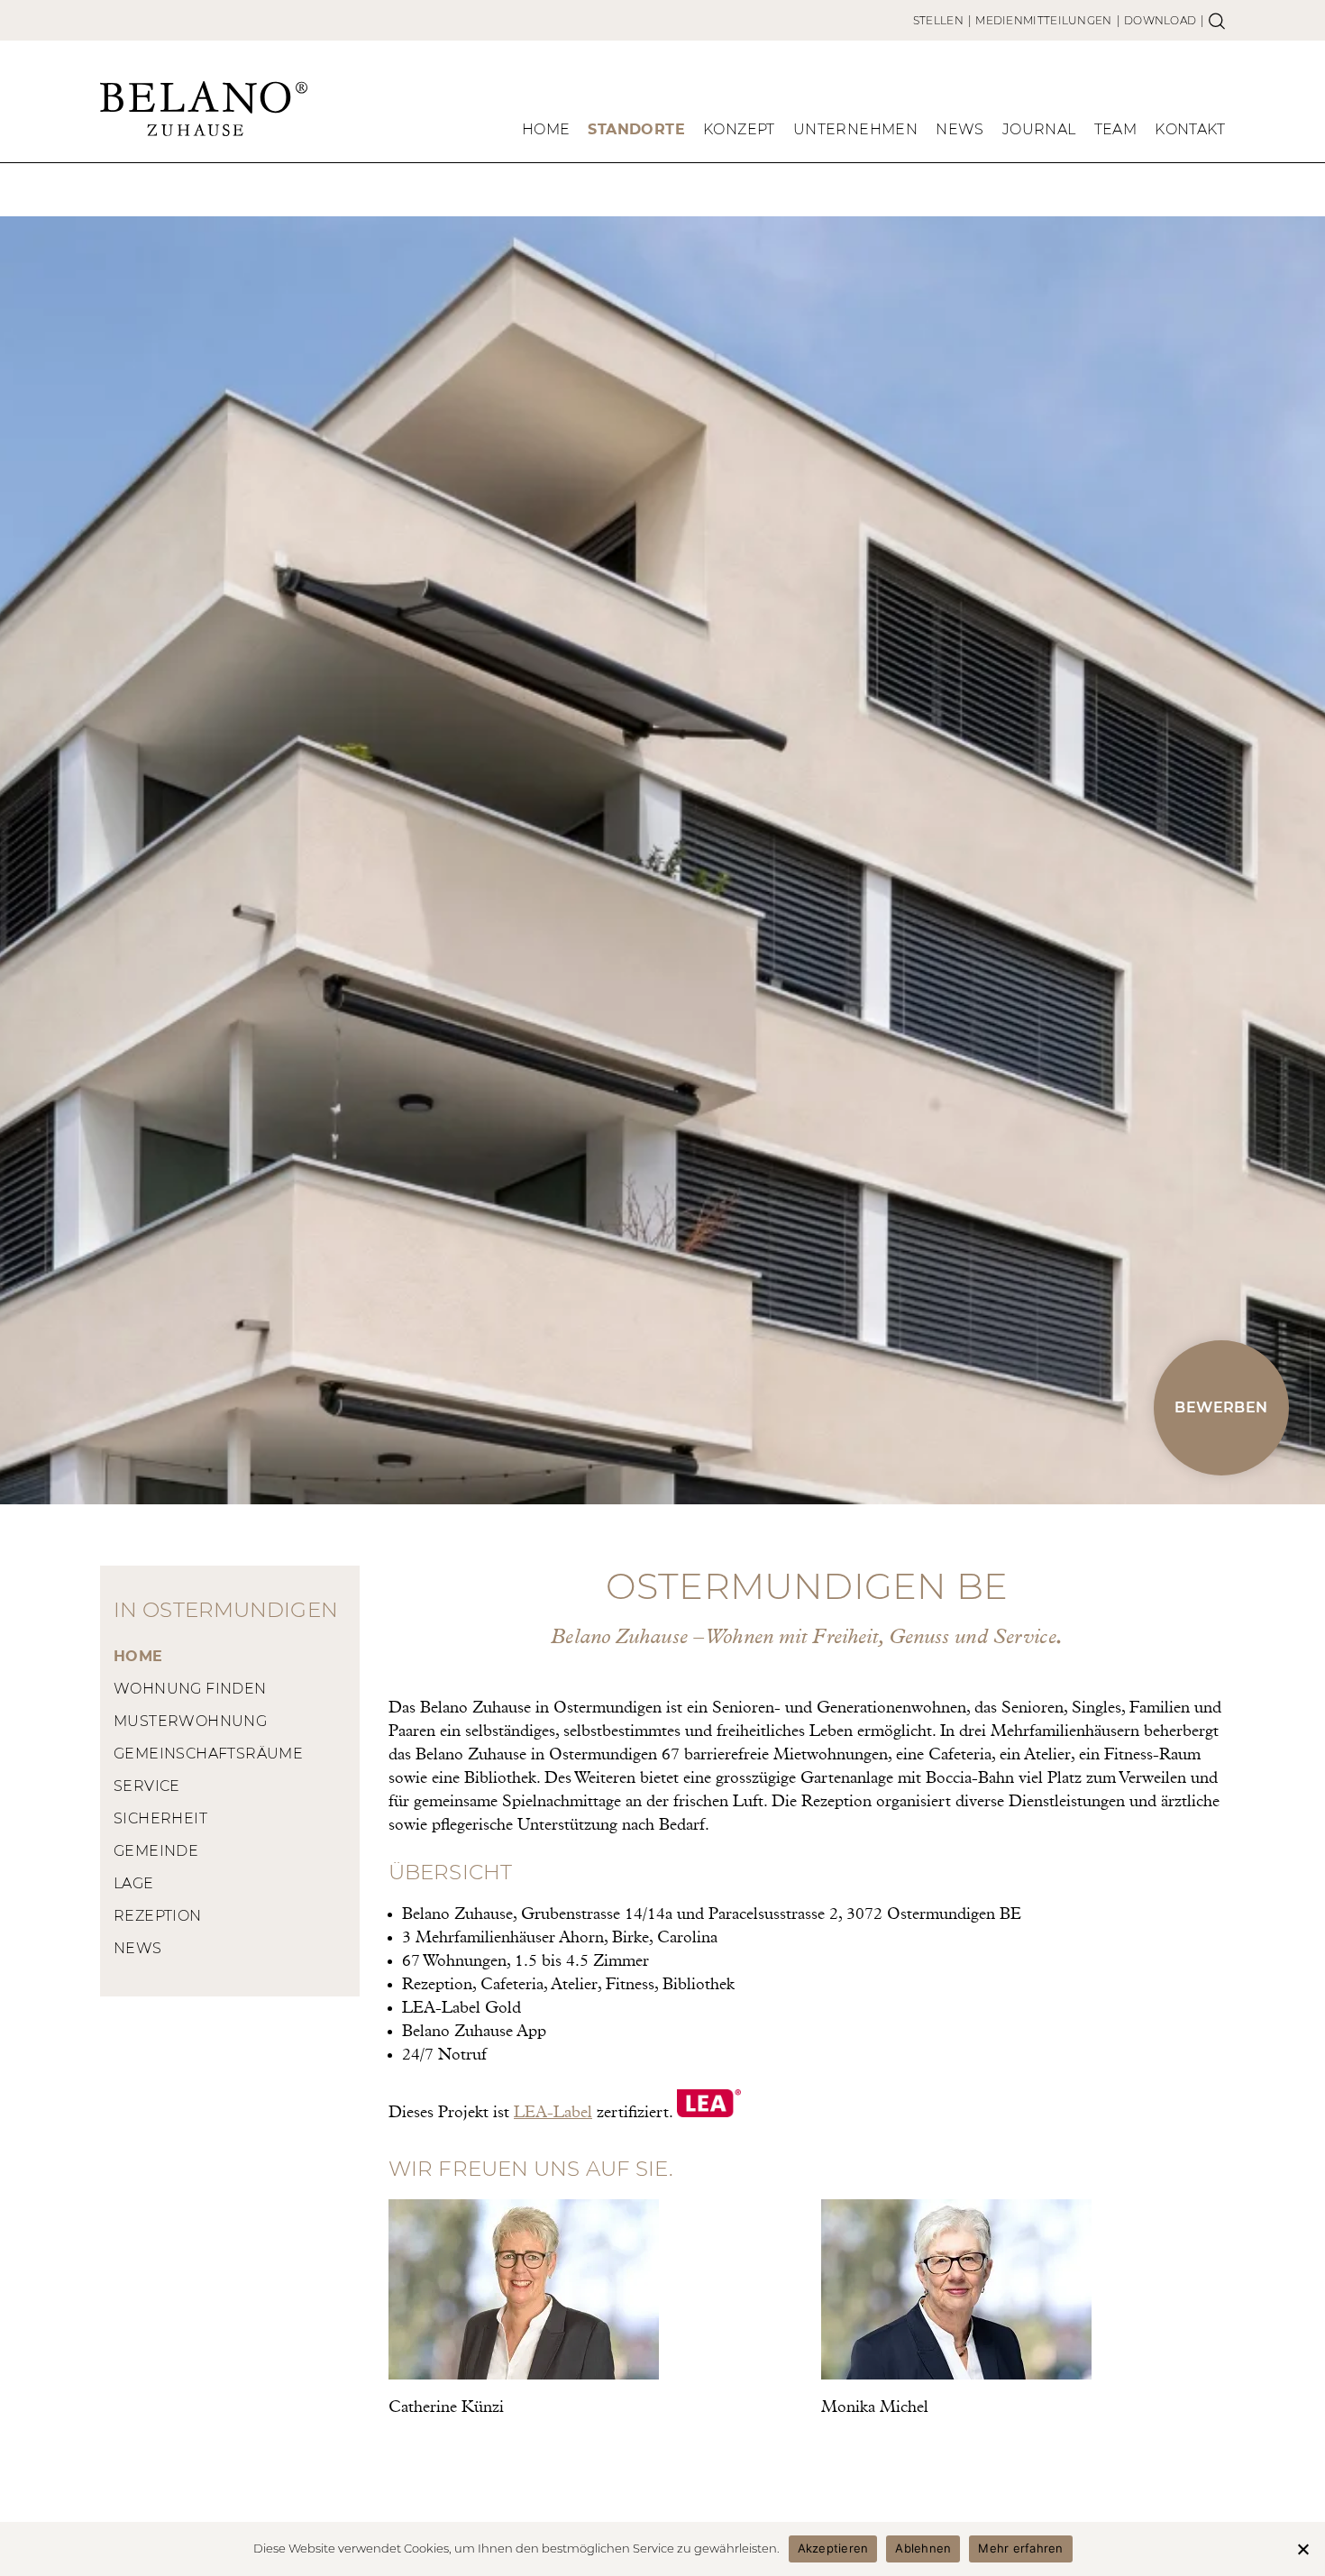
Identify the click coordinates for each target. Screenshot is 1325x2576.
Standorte (636, 129)
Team (1116, 129)
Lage (134, 1883)
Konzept (739, 129)
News (960, 129)
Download (1160, 20)
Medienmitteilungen (1043, 20)
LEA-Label (553, 2113)
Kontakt (1190, 129)
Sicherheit (160, 1818)
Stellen (938, 20)
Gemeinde (156, 1851)
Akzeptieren (833, 2548)
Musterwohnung (190, 1721)
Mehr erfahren (1020, 2548)
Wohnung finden (190, 1689)
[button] (1221, 1408)
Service (147, 1786)
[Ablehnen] (1302, 2549)
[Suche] (1217, 20)
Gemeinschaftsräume (208, 1754)
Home (546, 129)
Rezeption (158, 1916)
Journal (1039, 129)
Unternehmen (855, 129)
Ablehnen (923, 2548)
